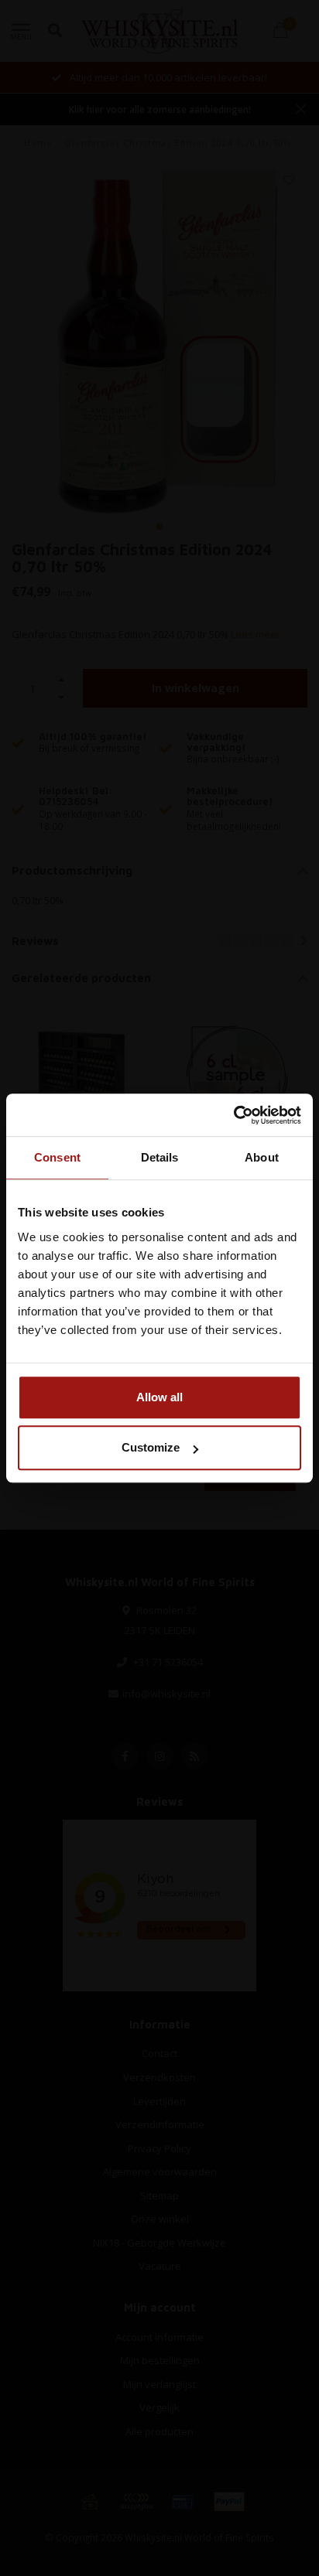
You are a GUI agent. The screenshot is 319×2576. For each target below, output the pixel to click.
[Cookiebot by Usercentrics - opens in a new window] (233, 1115)
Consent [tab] (57, 1157)
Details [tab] (160, 1157)
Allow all (159, 1397)
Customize (151, 1447)
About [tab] (262, 1157)
